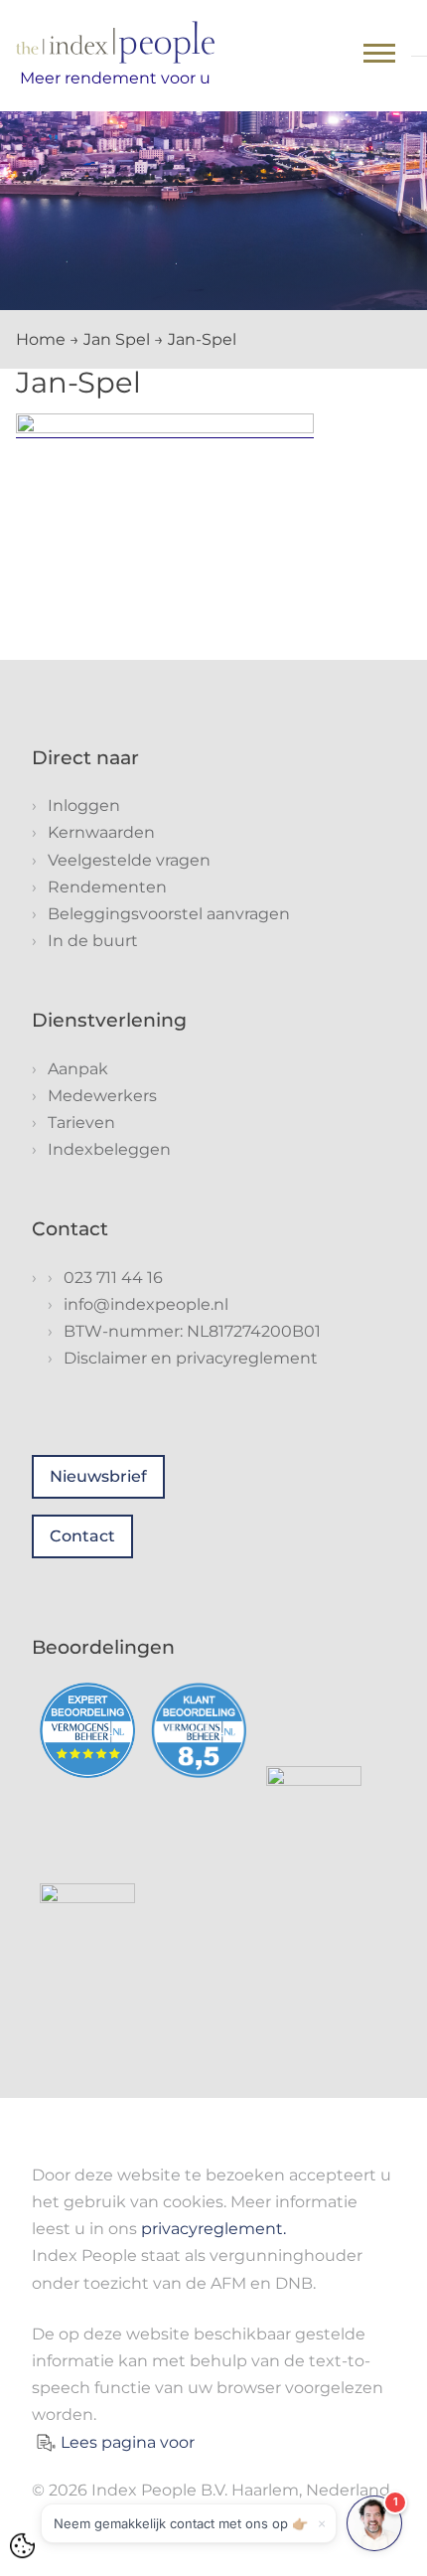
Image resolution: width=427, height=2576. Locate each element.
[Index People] (115, 42)
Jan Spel (117, 339)
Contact (82, 1536)
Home (41, 339)
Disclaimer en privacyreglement (191, 1358)
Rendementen (107, 887)
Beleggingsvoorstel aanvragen (169, 914)
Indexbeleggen (109, 1149)
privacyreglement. (213, 2229)
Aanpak (78, 1069)
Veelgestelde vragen (129, 860)
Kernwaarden (101, 832)
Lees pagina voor (128, 2442)
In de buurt (93, 941)
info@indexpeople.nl (146, 1304)
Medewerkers (102, 1096)
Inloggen (84, 805)
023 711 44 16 (113, 1278)
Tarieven (81, 1123)
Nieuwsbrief (98, 1476)
